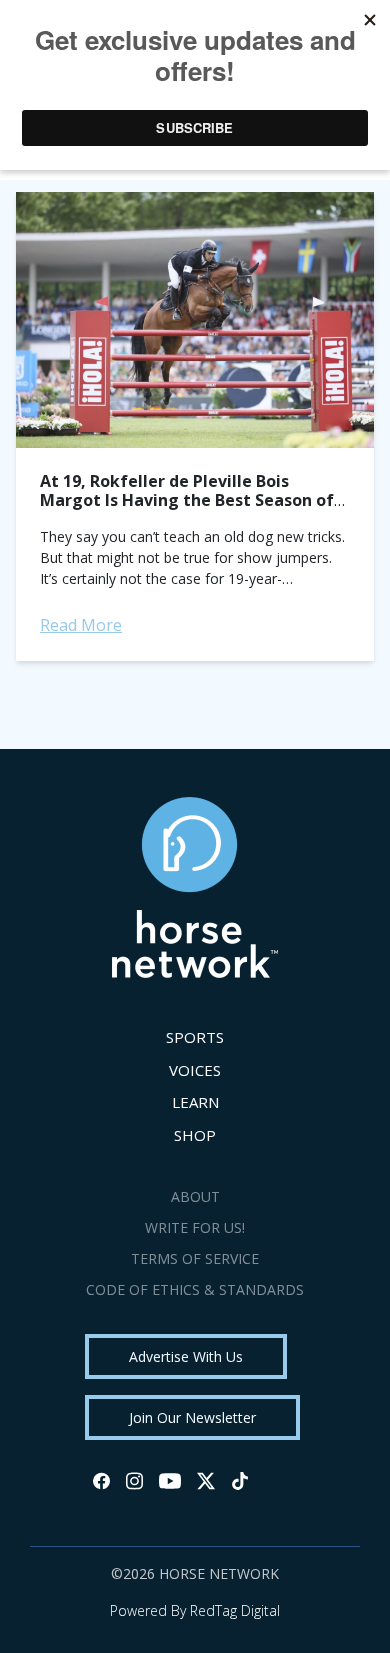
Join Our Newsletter (192, 1417)
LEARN (195, 1102)
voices (195, 1070)
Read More (81, 625)
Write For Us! (195, 1227)
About (195, 1196)
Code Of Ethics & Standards (195, 1289)
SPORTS (195, 1037)
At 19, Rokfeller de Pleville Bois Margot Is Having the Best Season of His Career (187, 500)
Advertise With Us (186, 1356)
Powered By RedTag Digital (195, 1610)
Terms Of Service (195, 1258)
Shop (195, 1135)
